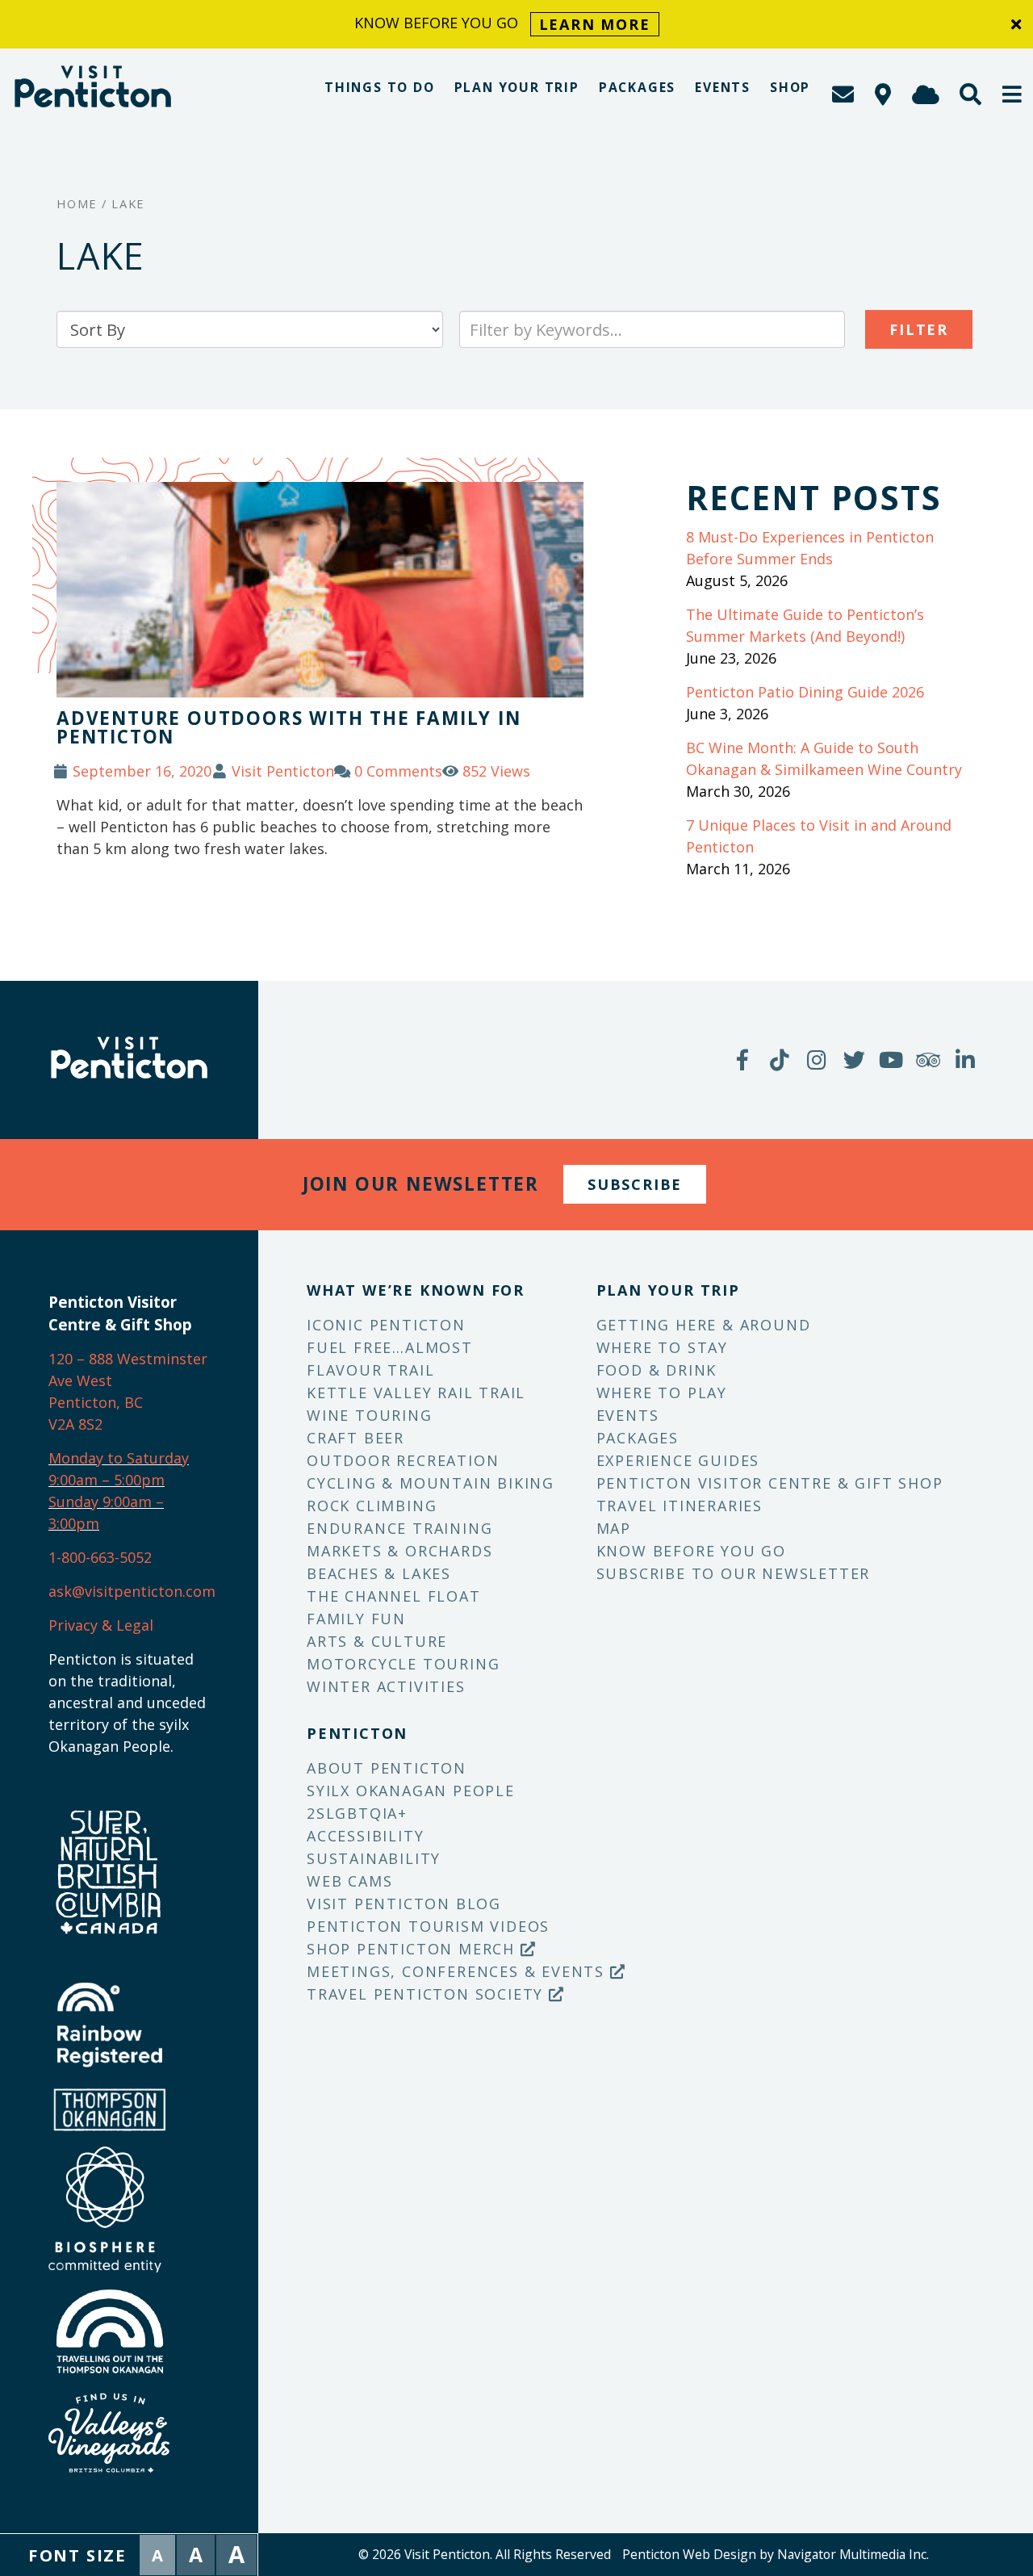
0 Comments (398, 771)
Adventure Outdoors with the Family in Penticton (289, 727)
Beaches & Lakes (379, 1573)
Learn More (595, 24)
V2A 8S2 (75, 1424)
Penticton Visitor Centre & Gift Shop (770, 1483)
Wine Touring (370, 1415)
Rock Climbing (372, 1506)
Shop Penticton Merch (414, 1949)
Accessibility (365, 1836)
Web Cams (349, 1881)
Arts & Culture (377, 1641)
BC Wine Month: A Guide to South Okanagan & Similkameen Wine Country (824, 758)
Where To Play (662, 1393)
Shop (790, 87)
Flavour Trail (370, 1370)
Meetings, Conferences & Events (458, 1971)
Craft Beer (355, 1438)
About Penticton (387, 1768)
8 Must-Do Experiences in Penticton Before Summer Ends (810, 548)
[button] (1013, 94)
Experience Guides (678, 1460)
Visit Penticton (283, 771)
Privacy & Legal (101, 1625)
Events (723, 87)
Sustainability (374, 1858)
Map (614, 1528)
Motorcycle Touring (403, 1664)
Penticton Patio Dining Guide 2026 (805, 692)
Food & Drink (657, 1370)
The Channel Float (394, 1596)
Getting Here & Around (704, 1325)
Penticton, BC (96, 1402)
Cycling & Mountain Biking (431, 1483)
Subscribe (635, 1184)
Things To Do (380, 87)
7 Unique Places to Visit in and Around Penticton (819, 836)
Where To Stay (662, 1347)
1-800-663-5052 (100, 1557)
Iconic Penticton (386, 1325)
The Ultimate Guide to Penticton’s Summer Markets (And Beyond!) (805, 625)
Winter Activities (386, 1686)
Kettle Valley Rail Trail (416, 1393)
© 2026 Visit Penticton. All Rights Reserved (485, 2554)
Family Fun (356, 1619)
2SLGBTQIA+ (357, 1813)
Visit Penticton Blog (404, 1904)
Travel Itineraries (680, 1506)
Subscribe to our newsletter (734, 1573)
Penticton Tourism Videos (428, 1926)
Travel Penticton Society (428, 1994)
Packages (637, 87)
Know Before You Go (691, 1551)
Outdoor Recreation (403, 1460)
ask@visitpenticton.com (132, 1591)
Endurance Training (399, 1528)
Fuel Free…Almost (390, 1347)
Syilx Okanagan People (411, 1791)
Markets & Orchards (399, 1551)
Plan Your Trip (517, 87)
